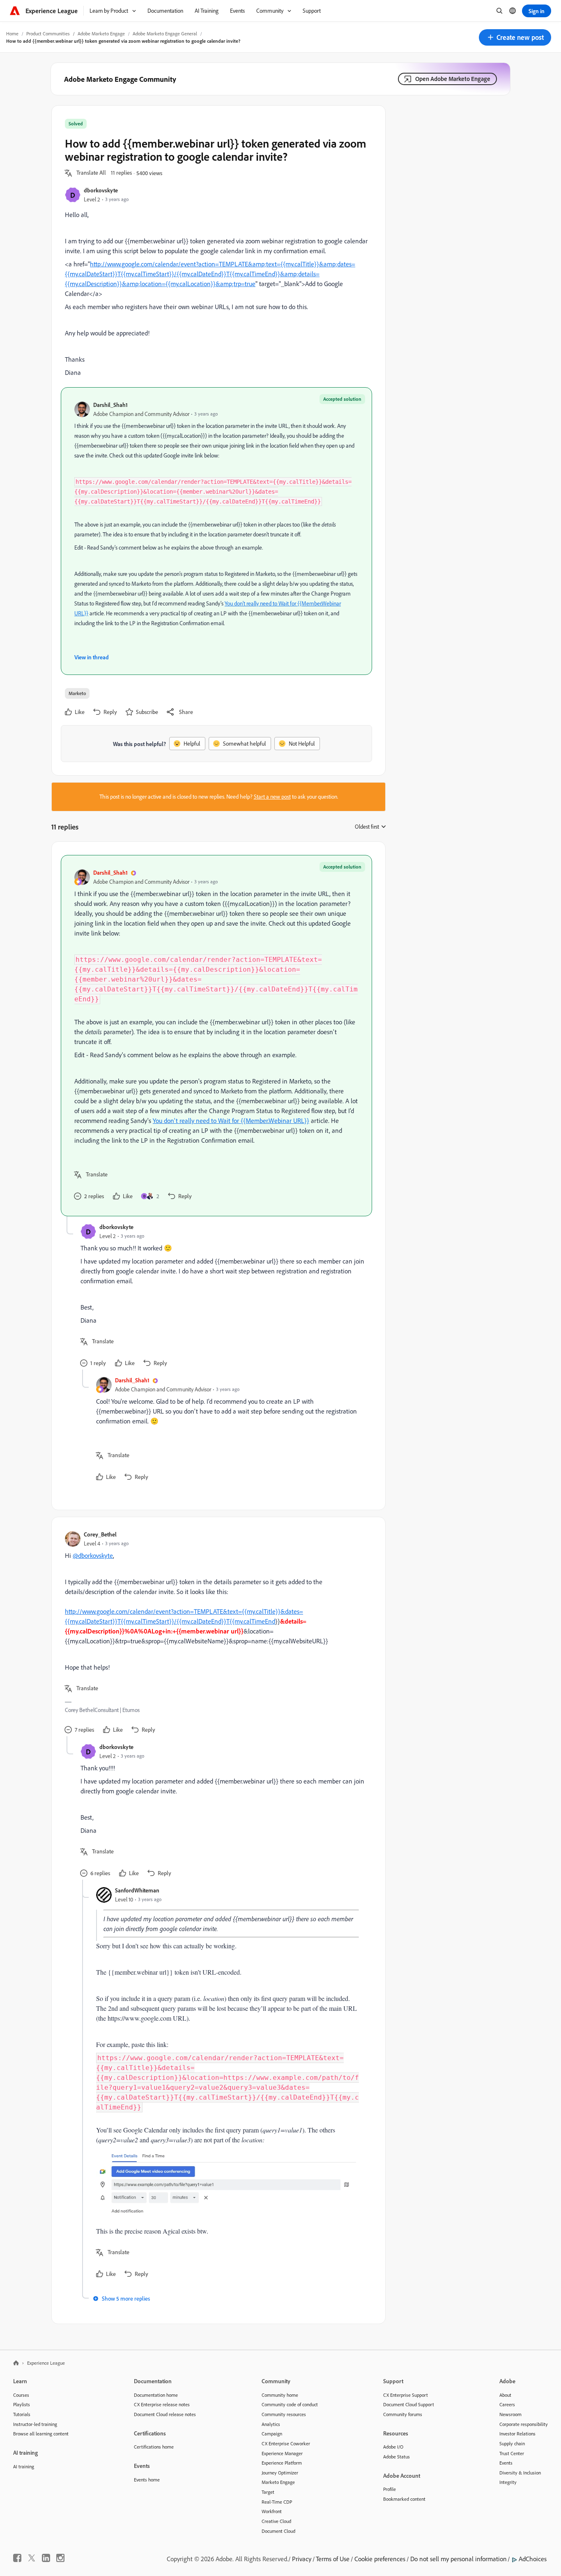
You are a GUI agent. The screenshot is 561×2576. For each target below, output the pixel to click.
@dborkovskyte (93, 1555)
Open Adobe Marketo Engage (453, 79)
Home (12, 33)
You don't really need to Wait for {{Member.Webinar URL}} (231, 1121)
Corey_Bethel (100, 1534)
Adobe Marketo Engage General (165, 33)
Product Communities (48, 33)
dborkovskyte (101, 190)
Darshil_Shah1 (110, 405)
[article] (216, 1036)
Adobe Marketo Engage (101, 33)
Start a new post (272, 797)
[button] (515, 37)
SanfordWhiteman (137, 1890)
